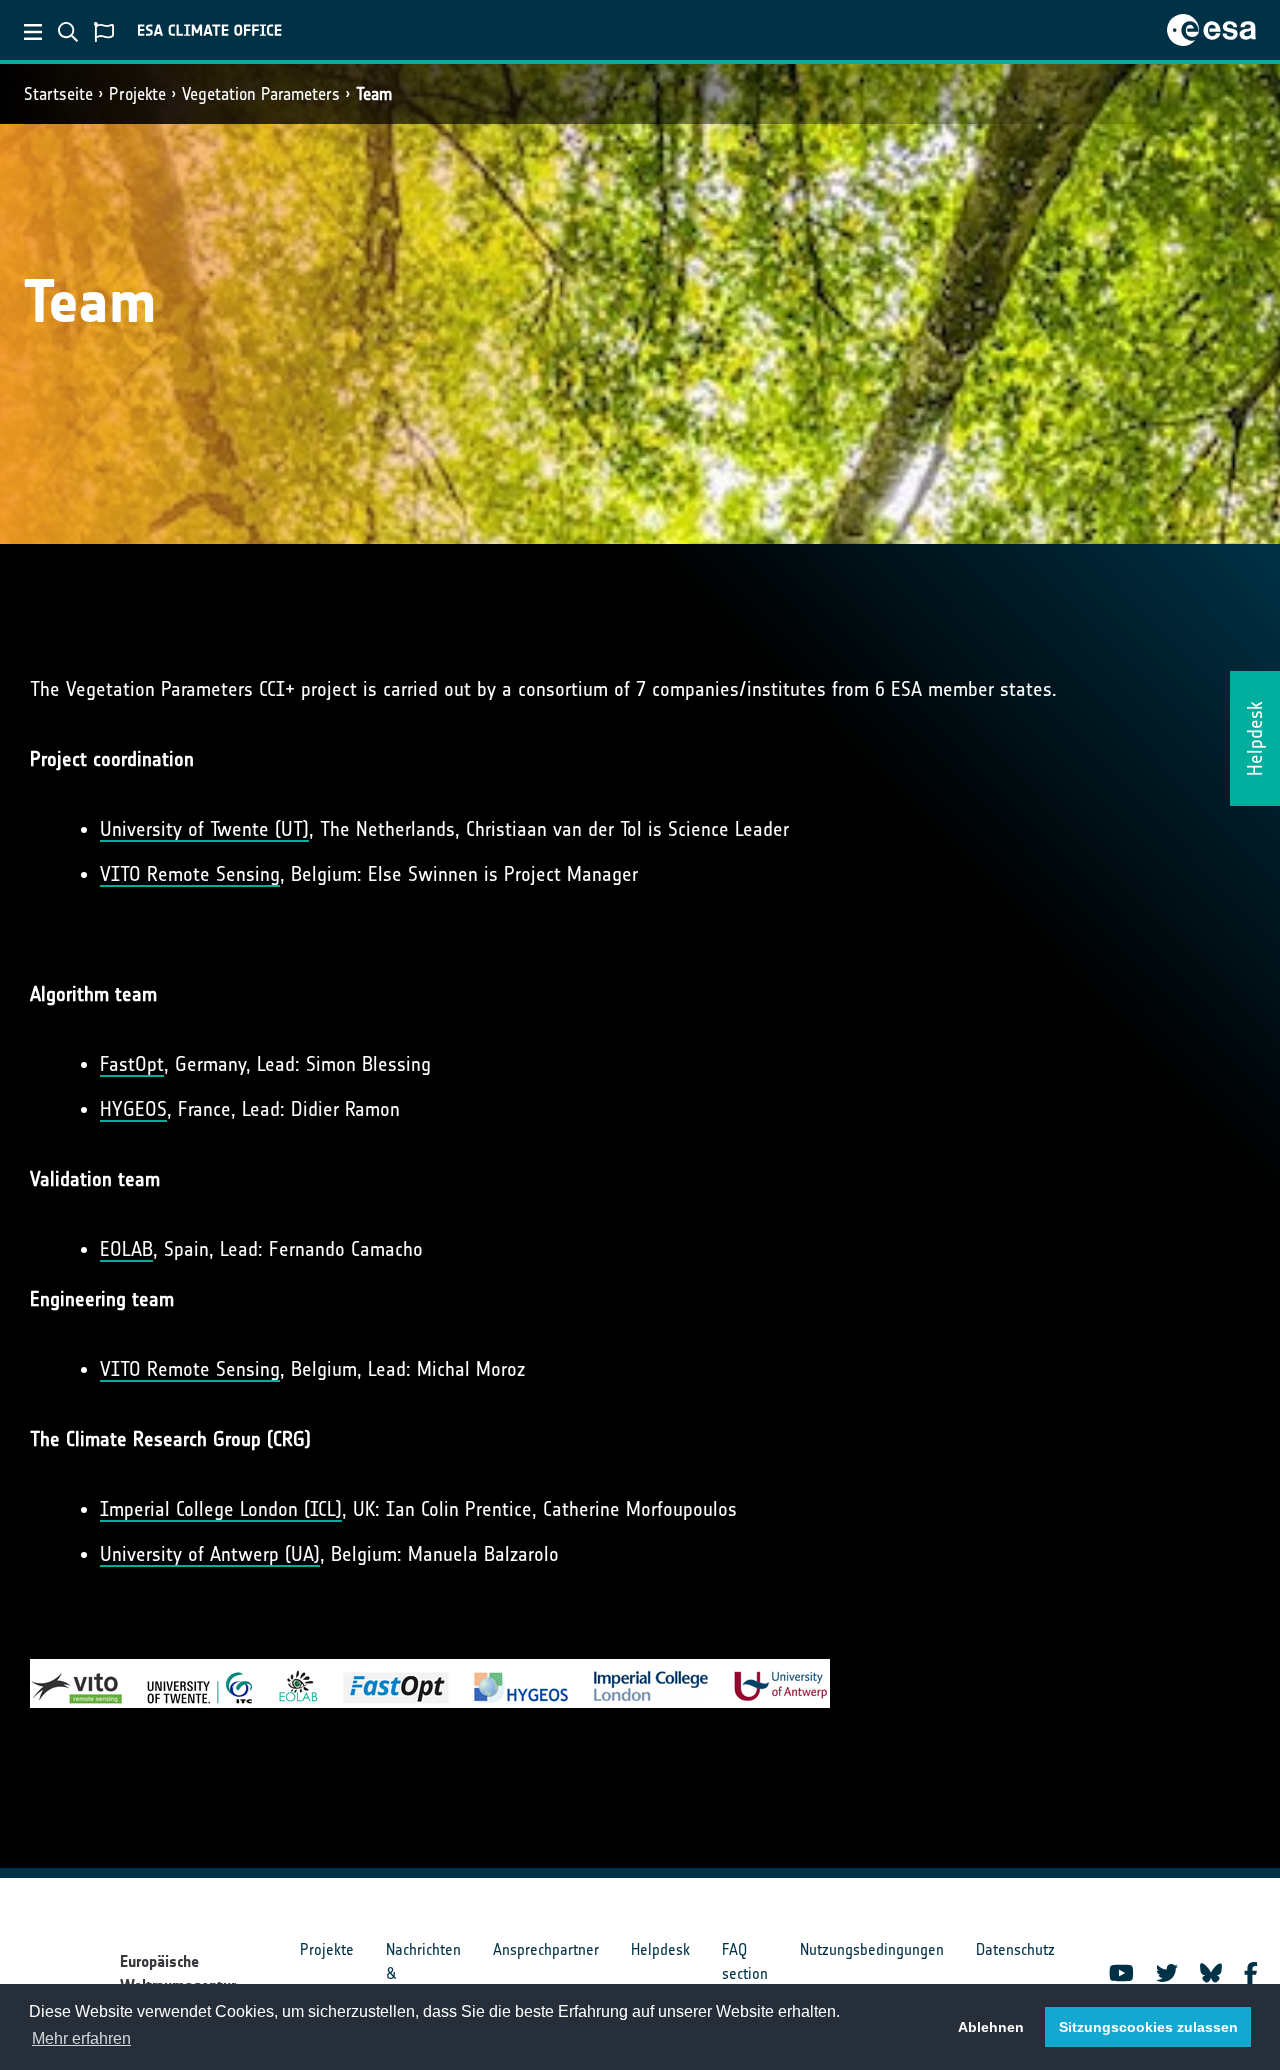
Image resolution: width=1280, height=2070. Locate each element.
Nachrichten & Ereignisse (423, 1973)
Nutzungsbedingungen (872, 1949)
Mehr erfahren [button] (81, 2038)
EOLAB (126, 1249)
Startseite (58, 94)
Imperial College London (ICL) (221, 1509)
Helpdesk (660, 1949)
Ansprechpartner (546, 1949)
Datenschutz (1015, 1949)
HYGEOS (133, 1109)
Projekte (137, 94)
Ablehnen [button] (991, 2027)
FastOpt (132, 1064)
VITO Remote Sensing (190, 874)
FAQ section (745, 1961)
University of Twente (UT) (204, 829)
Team (374, 94)
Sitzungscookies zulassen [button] (1148, 2027)
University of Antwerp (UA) (210, 1554)
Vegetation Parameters (261, 94)
